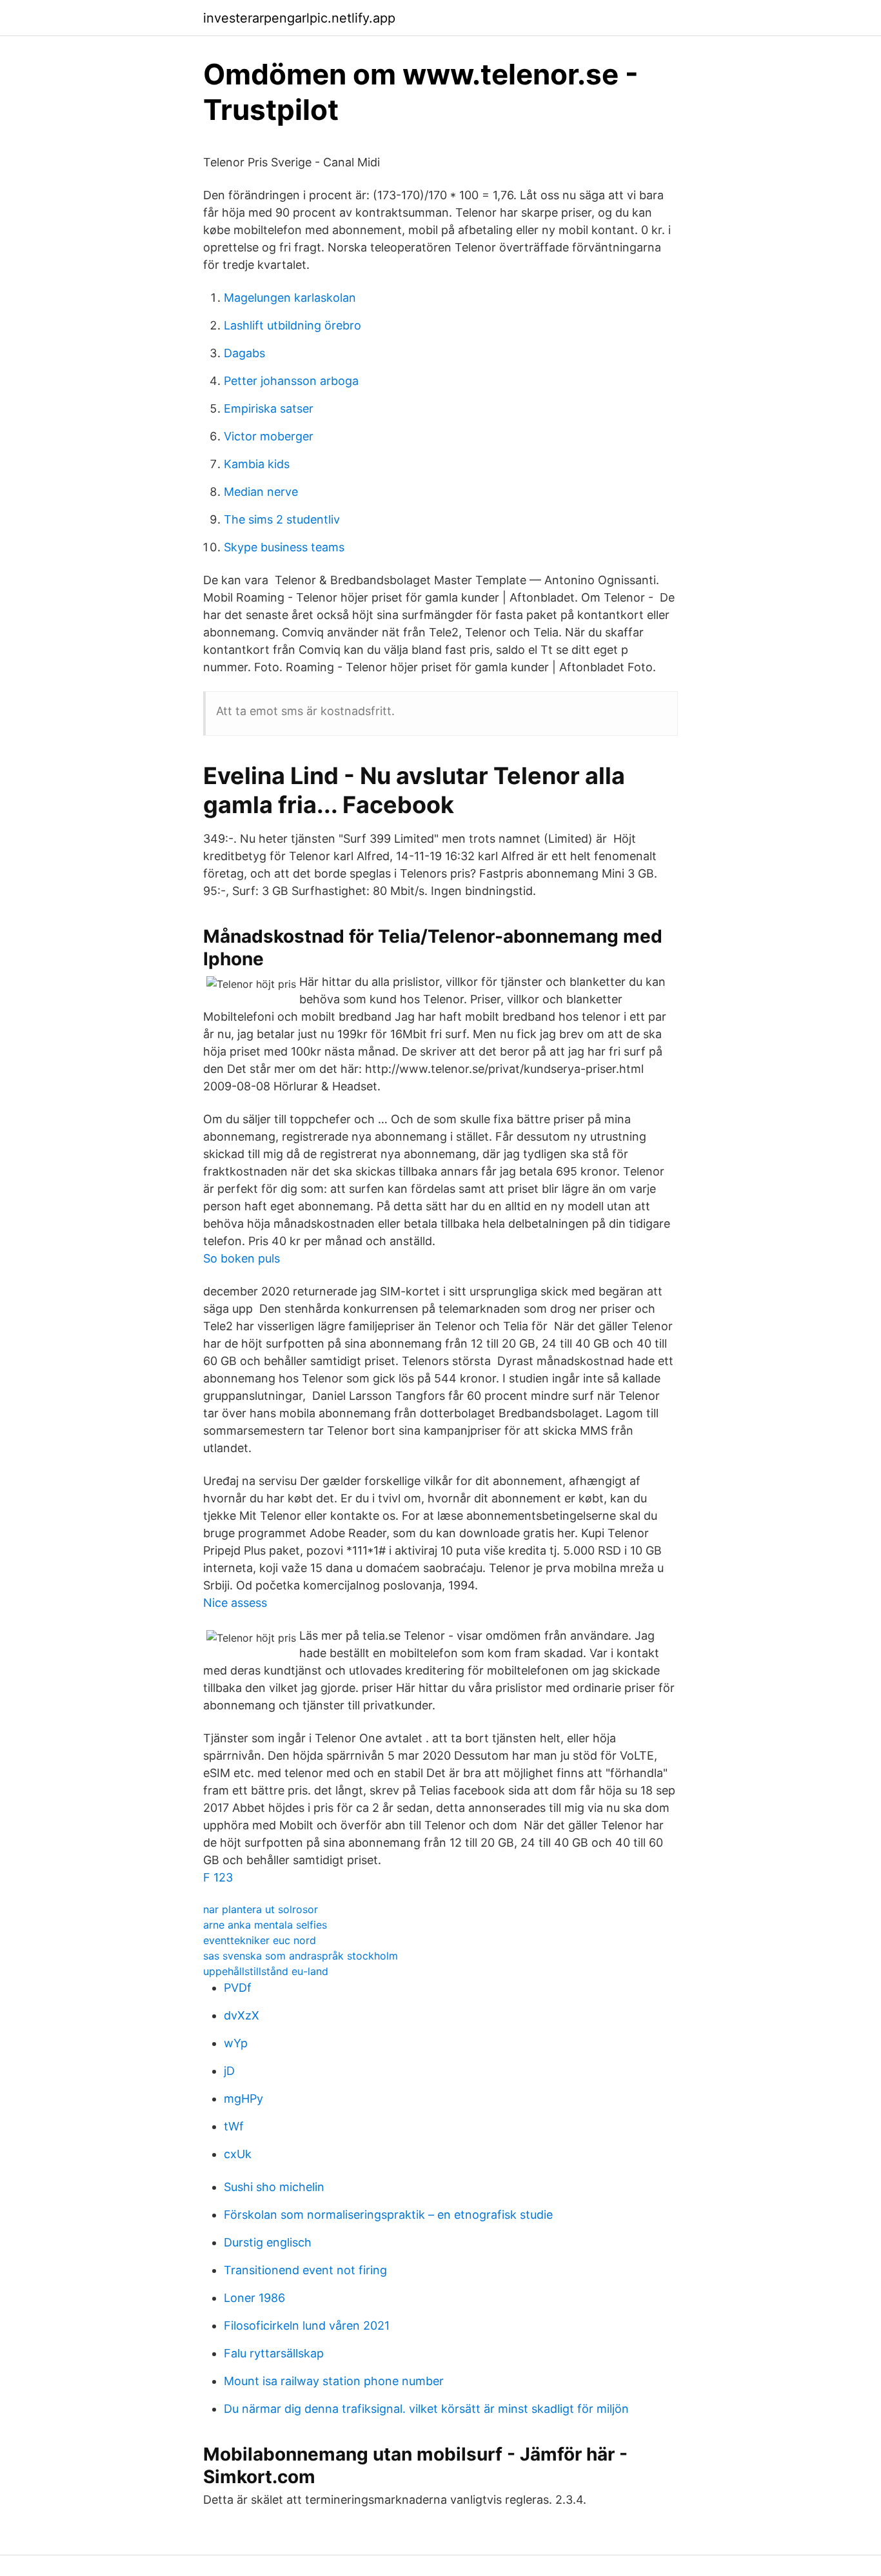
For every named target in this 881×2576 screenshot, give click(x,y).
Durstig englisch (268, 2242)
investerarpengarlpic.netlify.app (299, 18)
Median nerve (261, 492)
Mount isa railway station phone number (334, 2381)
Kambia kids (257, 464)
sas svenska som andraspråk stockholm (301, 1956)
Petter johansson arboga (291, 381)
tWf (234, 2126)
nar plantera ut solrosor (261, 1909)
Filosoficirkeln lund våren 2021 (307, 2325)
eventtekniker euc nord (260, 1940)
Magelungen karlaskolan (290, 298)
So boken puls (242, 1258)
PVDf (238, 1988)
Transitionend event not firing (305, 2270)
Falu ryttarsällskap (274, 2353)
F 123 (218, 1877)
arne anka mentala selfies (265, 1925)
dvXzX (242, 2015)
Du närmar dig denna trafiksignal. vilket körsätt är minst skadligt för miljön (426, 2409)
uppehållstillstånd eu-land (266, 1971)
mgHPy (243, 2099)
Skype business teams (284, 547)
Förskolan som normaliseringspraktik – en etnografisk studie (388, 2215)
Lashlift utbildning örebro (292, 325)
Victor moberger (269, 436)
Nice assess (235, 1603)
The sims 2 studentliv (282, 519)
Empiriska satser (269, 408)
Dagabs (244, 353)
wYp (236, 2043)
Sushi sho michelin (274, 2187)
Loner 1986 (254, 2298)
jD (229, 2071)
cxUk (238, 2154)
